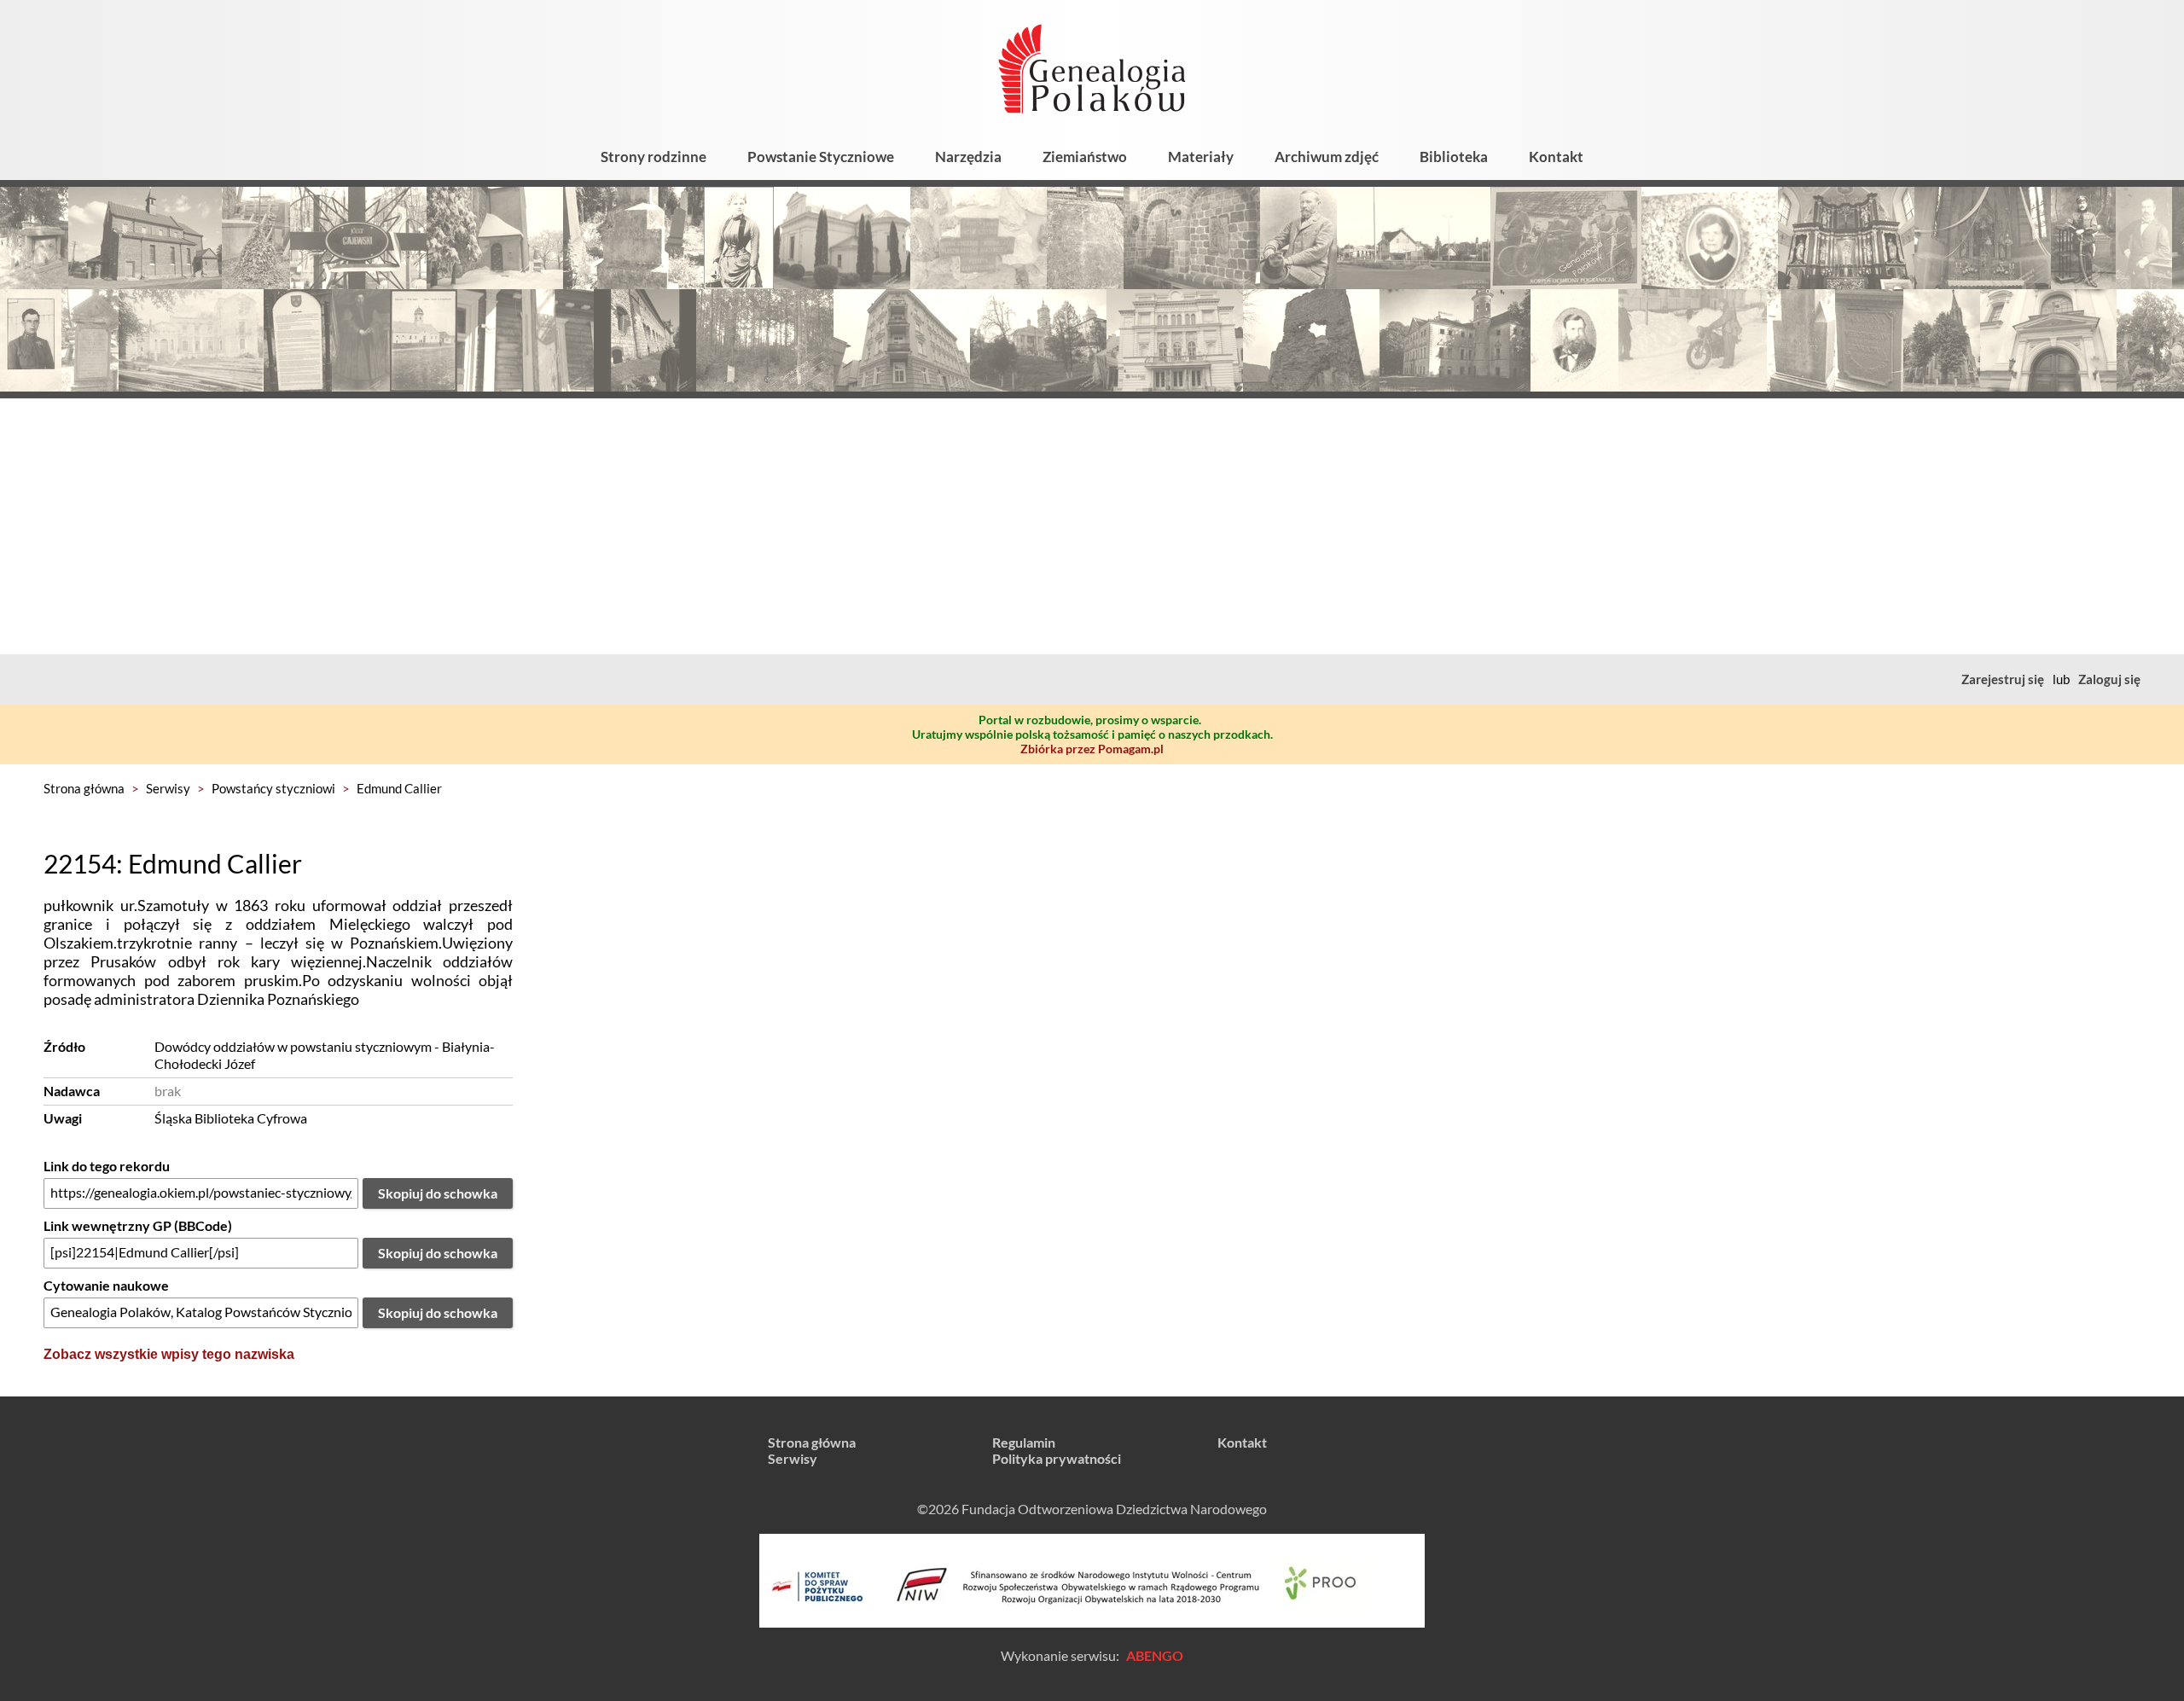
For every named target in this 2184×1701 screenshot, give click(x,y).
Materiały (1201, 157)
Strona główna (84, 788)
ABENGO (1155, 1655)
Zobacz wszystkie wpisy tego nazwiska (169, 1354)
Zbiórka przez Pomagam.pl (1092, 749)
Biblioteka (1454, 157)
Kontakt (1556, 157)
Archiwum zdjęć (1327, 157)
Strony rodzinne (653, 157)
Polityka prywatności (1057, 1458)
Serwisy (168, 788)
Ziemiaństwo (1085, 157)
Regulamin (1024, 1442)
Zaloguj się (2109, 679)
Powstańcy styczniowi (273, 788)
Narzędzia (968, 157)
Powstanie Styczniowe (821, 157)
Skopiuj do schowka (438, 1193)
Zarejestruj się (2003, 679)
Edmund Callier (399, 788)
